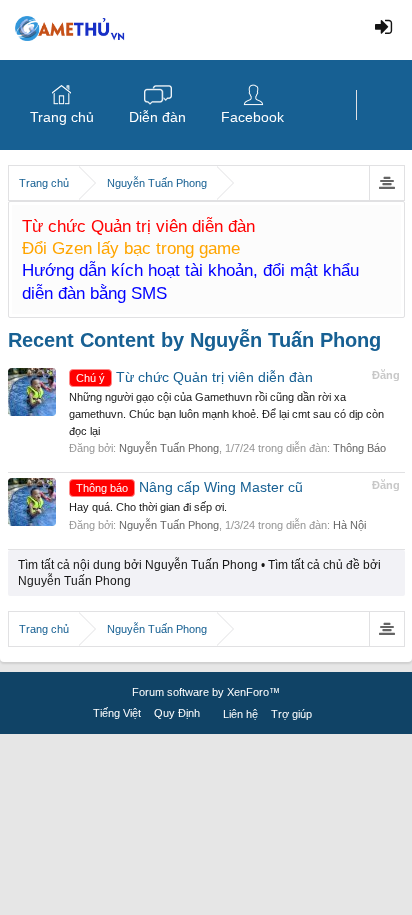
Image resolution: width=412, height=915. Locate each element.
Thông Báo (359, 448)
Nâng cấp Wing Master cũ (189, 487)
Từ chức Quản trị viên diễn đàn (194, 377)
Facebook (252, 117)
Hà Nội (349, 525)
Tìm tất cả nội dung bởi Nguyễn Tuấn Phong (138, 565)
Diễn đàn (157, 117)
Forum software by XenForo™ (206, 692)
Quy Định (177, 713)
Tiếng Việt (117, 713)
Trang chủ (62, 117)
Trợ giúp (291, 714)
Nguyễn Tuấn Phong (169, 448)
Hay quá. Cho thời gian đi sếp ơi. (148, 507)
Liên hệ (240, 714)
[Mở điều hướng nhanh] (386, 183)
